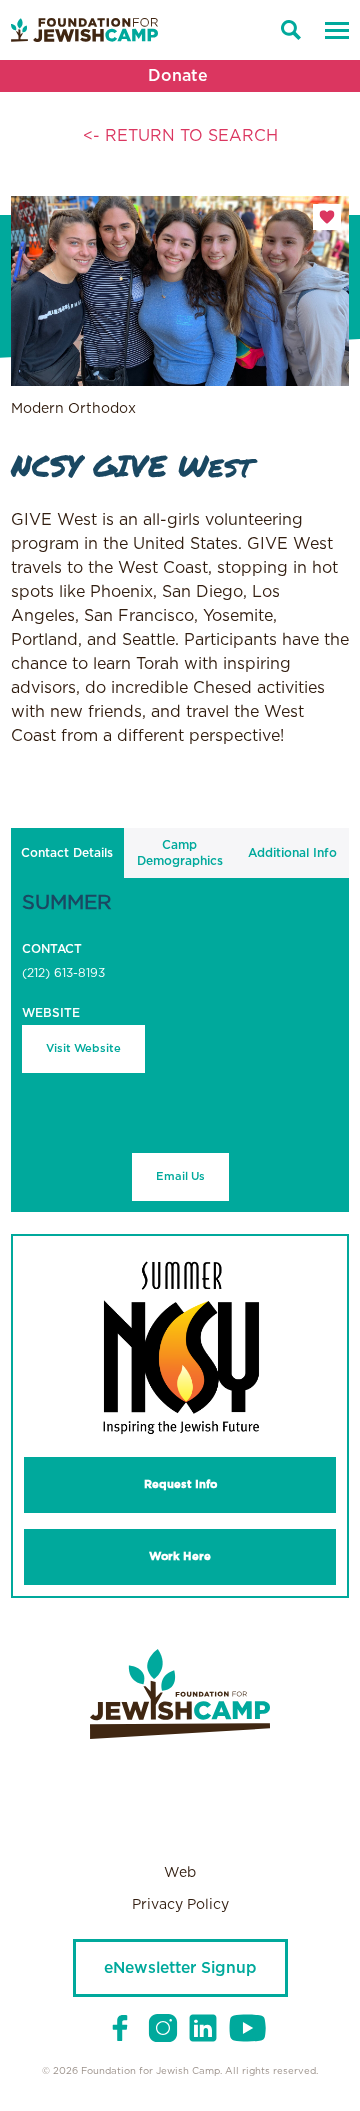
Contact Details (67, 853)
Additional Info (292, 853)
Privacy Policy (180, 1905)
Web (180, 1873)
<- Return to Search (180, 136)
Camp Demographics (180, 853)
